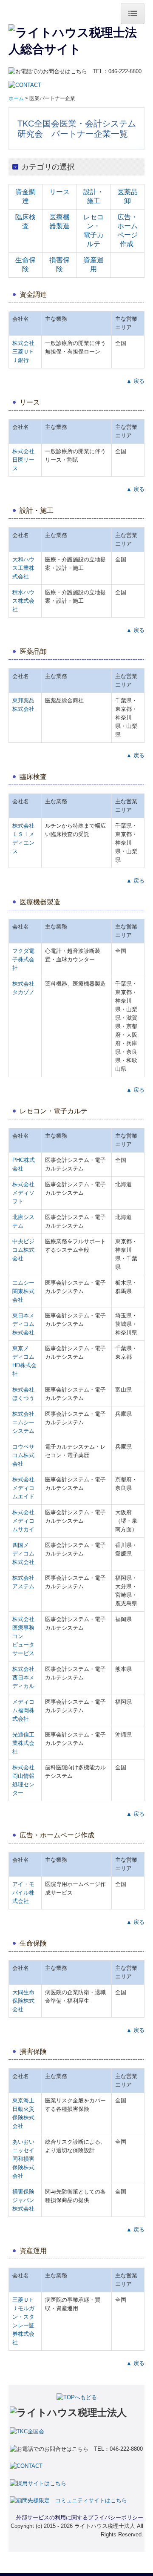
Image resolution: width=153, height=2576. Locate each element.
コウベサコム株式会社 (23, 1455)
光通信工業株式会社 (23, 1743)
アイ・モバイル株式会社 (23, 1893)
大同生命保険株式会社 (23, 2001)
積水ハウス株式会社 (23, 601)
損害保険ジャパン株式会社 (23, 2200)
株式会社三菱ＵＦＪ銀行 (23, 352)
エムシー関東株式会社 (23, 1291)
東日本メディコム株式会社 (23, 1324)
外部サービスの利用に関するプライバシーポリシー (80, 2517)
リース (59, 192)
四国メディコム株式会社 (23, 1554)
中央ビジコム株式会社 (23, 1250)
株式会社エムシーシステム (23, 1422)
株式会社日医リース (23, 460)
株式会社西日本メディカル (23, 1678)
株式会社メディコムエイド (23, 1488)
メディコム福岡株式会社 (23, 1710)
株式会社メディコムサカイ (23, 1521)
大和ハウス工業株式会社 (23, 568)
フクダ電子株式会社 (23, 959)
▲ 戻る (135, 381)
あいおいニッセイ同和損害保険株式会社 (23, 2159)
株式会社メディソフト (23, 1193)
